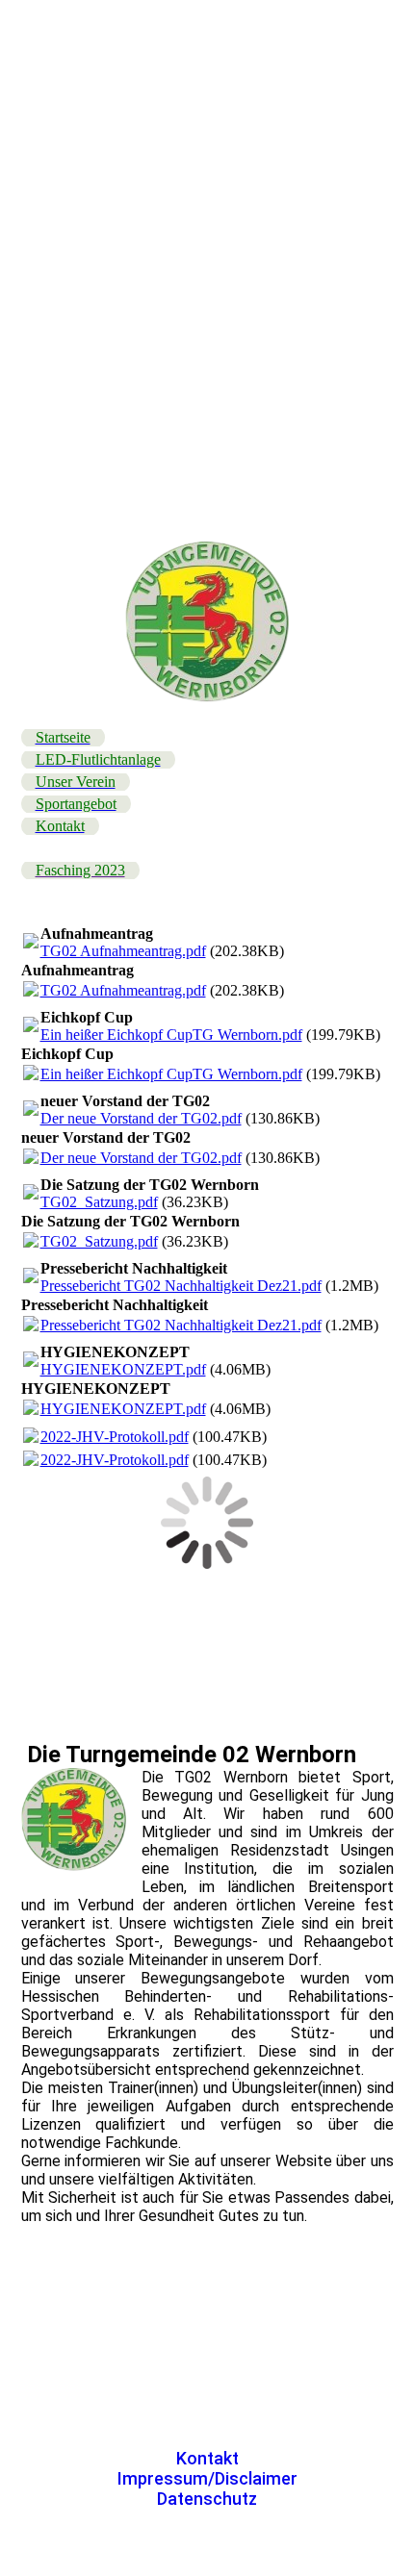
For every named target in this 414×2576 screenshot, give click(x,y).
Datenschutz (207, 2499)
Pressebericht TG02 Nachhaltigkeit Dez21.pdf (181, 1286)
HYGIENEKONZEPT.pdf (123, 1369)
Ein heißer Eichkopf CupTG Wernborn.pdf (171, 1035)
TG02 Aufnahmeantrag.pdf (123, 951)
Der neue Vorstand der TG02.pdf (141, 1118)
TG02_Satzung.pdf (99, 1202)
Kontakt (207, 2458)
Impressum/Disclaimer (207, 2478)
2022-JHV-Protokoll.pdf (115, 1437)
